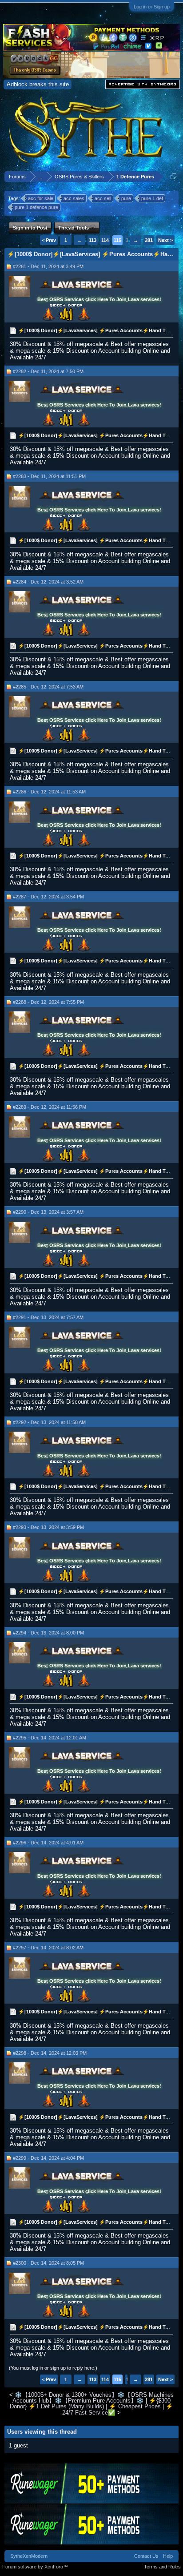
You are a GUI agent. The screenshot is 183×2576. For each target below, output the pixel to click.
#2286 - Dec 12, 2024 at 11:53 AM (49, 792)
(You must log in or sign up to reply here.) (53, 2368)
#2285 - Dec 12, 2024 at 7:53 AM (48, 687)
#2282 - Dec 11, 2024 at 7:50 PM (48, 371)
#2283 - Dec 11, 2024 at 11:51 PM (49, 476)
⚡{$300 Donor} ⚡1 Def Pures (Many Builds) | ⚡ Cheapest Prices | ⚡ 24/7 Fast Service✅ (91, 2407)
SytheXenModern (29, 2556)
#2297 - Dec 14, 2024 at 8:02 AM (48, 1948)
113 (93, 240)
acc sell (103, 198)
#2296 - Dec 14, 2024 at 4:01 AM (48, 1843)
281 (149, 240)
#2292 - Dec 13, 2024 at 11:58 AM (49, 1422)
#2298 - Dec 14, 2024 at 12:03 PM (50, 2053)
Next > (165, 240)
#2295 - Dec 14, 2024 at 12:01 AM (50, 1738)
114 (105, 240)
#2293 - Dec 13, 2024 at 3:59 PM (48, 1527)
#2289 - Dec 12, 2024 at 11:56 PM (50, 1107)
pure (126, 198)
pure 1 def (152, 198)
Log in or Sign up (152, 7)
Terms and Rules (162, 2567)
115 (117, 240)
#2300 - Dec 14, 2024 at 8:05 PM (48, 2263)
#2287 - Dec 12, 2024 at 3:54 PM (48, 897)
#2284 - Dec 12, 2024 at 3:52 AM (48, 582)
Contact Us (146, 2556)
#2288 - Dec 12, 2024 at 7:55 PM (48, 1002)
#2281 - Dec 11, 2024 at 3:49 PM (48, 266)
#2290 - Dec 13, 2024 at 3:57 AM (48, 1212)
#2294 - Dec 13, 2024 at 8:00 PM (48, 1633)
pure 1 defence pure (36, 207)
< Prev (49, 240)
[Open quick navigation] (173, 176)
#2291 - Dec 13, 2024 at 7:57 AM (48, 1317)
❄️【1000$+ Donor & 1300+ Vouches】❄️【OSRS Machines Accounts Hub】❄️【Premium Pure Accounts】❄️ (93, 2398)
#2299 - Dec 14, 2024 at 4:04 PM (48, 2158)
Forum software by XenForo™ (35, 2567)
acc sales (74, 198)
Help (168, 2556)
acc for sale (41, 198)
